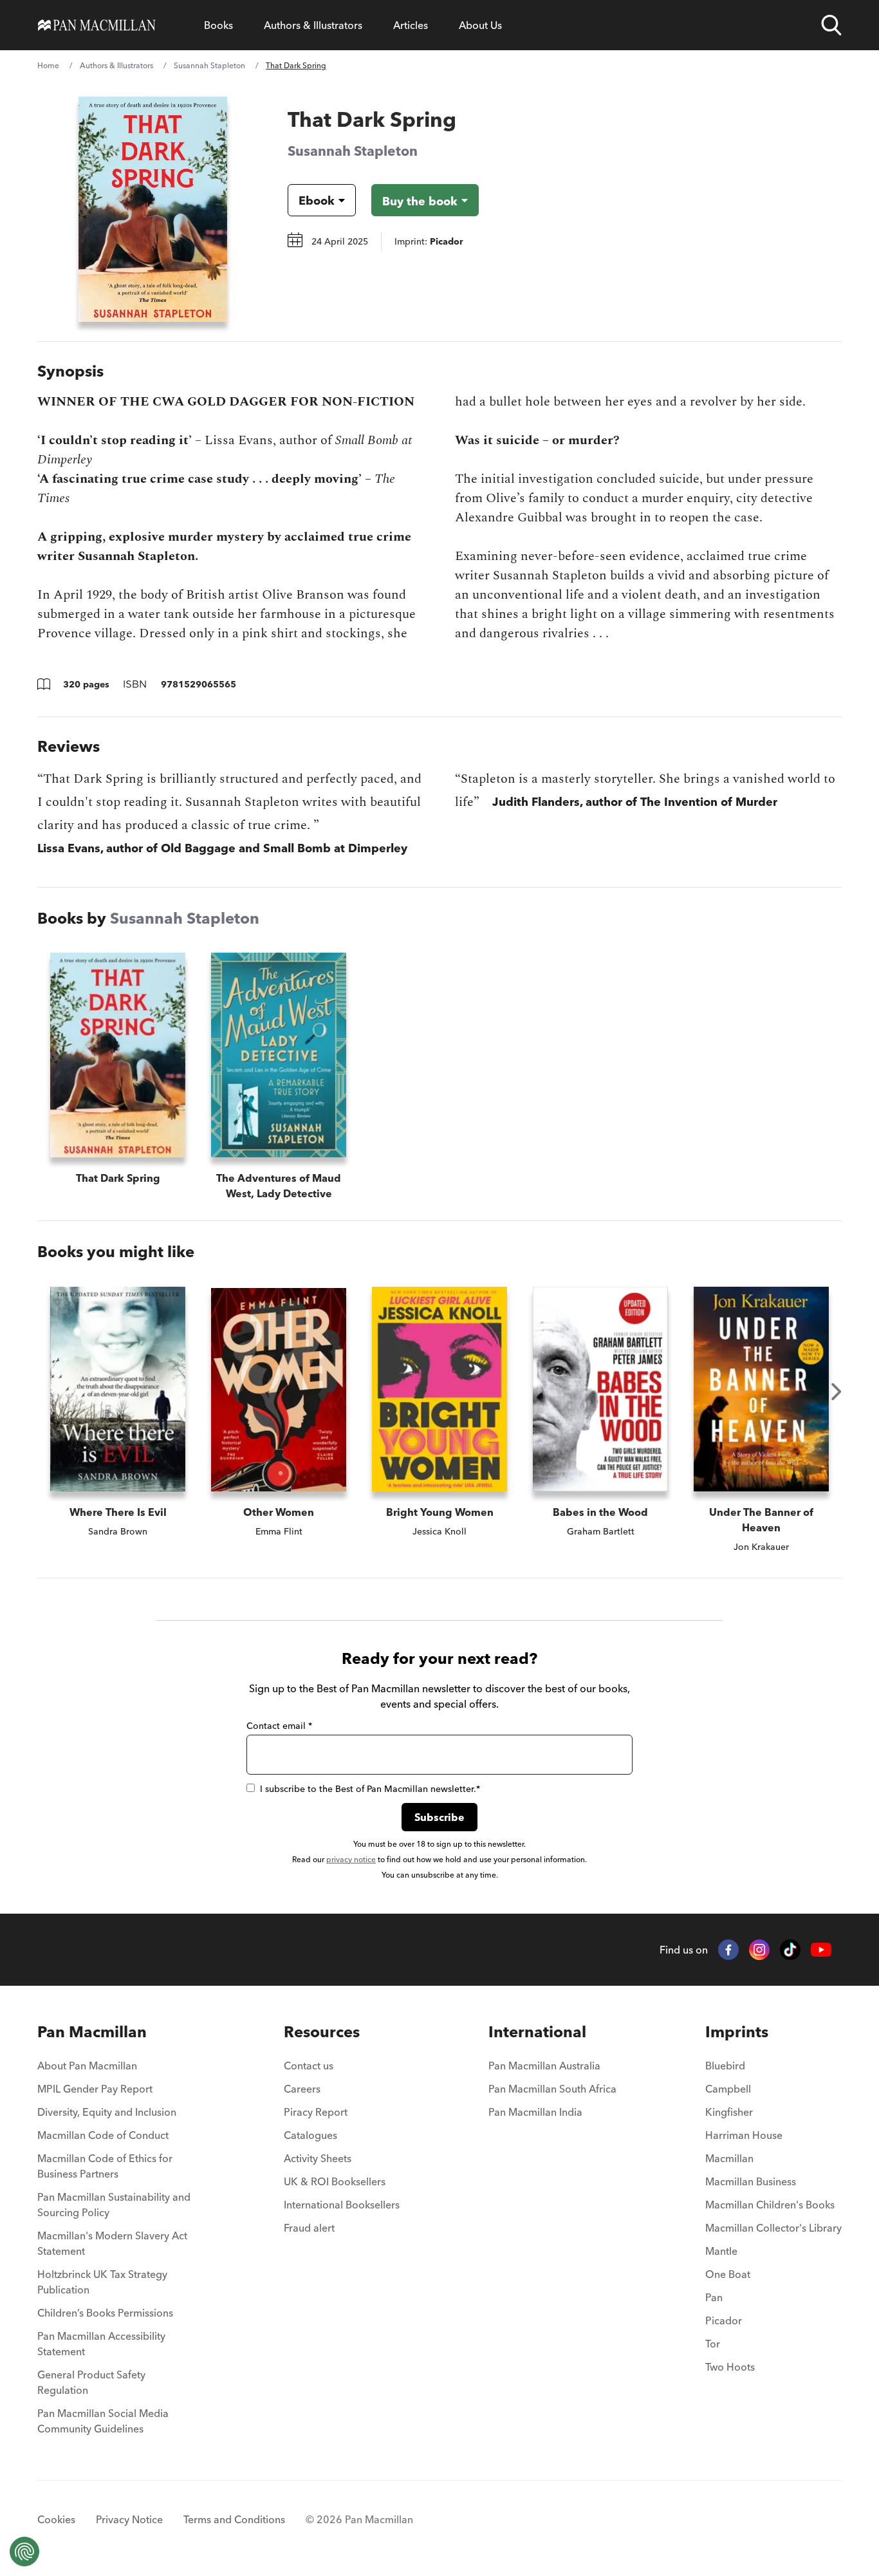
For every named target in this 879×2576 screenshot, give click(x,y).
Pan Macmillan (92, 2032)
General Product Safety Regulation (91, 2382)
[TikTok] (790, 1950)
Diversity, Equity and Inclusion (107, 2112)
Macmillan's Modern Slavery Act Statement (112, 2243)
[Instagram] (759, 1950)
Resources (322, 2032)
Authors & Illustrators (313, 25)
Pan (714, 2297)
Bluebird (725, 2066)
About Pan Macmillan (87, 2066)
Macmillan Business (751, 2181)
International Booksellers (342, 2205)
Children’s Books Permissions (105, 2313)
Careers (302, 2089)
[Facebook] (728, 1950)
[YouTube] (821, 1950)
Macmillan (729, 2158)
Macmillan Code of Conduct (103, 2135)
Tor (713, 2344)
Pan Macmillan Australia (544, 2066)
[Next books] (837, 1392)
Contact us (309, 2066)
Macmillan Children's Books (770, 2205)
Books (218, 25)
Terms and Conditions (234, 2519)
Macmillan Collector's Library (773, 2228)
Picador (724, 2320)
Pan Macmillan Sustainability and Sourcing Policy (114, 2205)
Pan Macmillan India (535, 2112)
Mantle (721, 2251)
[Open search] (831, 25)
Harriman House (744, 2135)
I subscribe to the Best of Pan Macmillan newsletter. (370, 1789)
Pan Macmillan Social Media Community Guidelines (103, 2421)
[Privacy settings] (24, 2552)
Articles (411, 25)
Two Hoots (730, 2367)
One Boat (728, 2274)
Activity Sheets (318, 2158)
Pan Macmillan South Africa (552, 2089)
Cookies (56, 2519)
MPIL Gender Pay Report (95, 2089)
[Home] (97, 25)
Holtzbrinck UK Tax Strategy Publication (102, 2282)
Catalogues (310, 2135)
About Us (480, 25)
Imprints (737, 2032)
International (537, 2032)
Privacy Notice (129, 2519)
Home (48, 65)
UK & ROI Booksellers (335, 2181)
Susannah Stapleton (209, 65)
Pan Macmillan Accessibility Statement (101, 2344)
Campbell (728, 2089)
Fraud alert (309, 2228)
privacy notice (351, 1859)
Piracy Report (316, 2112)
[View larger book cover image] (153, 209)
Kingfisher (729, 2112)
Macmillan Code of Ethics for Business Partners (105, 2166)
